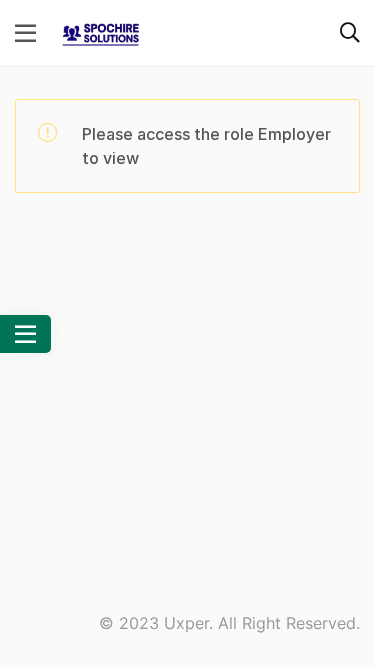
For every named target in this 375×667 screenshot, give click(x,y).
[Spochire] (101, 32)
